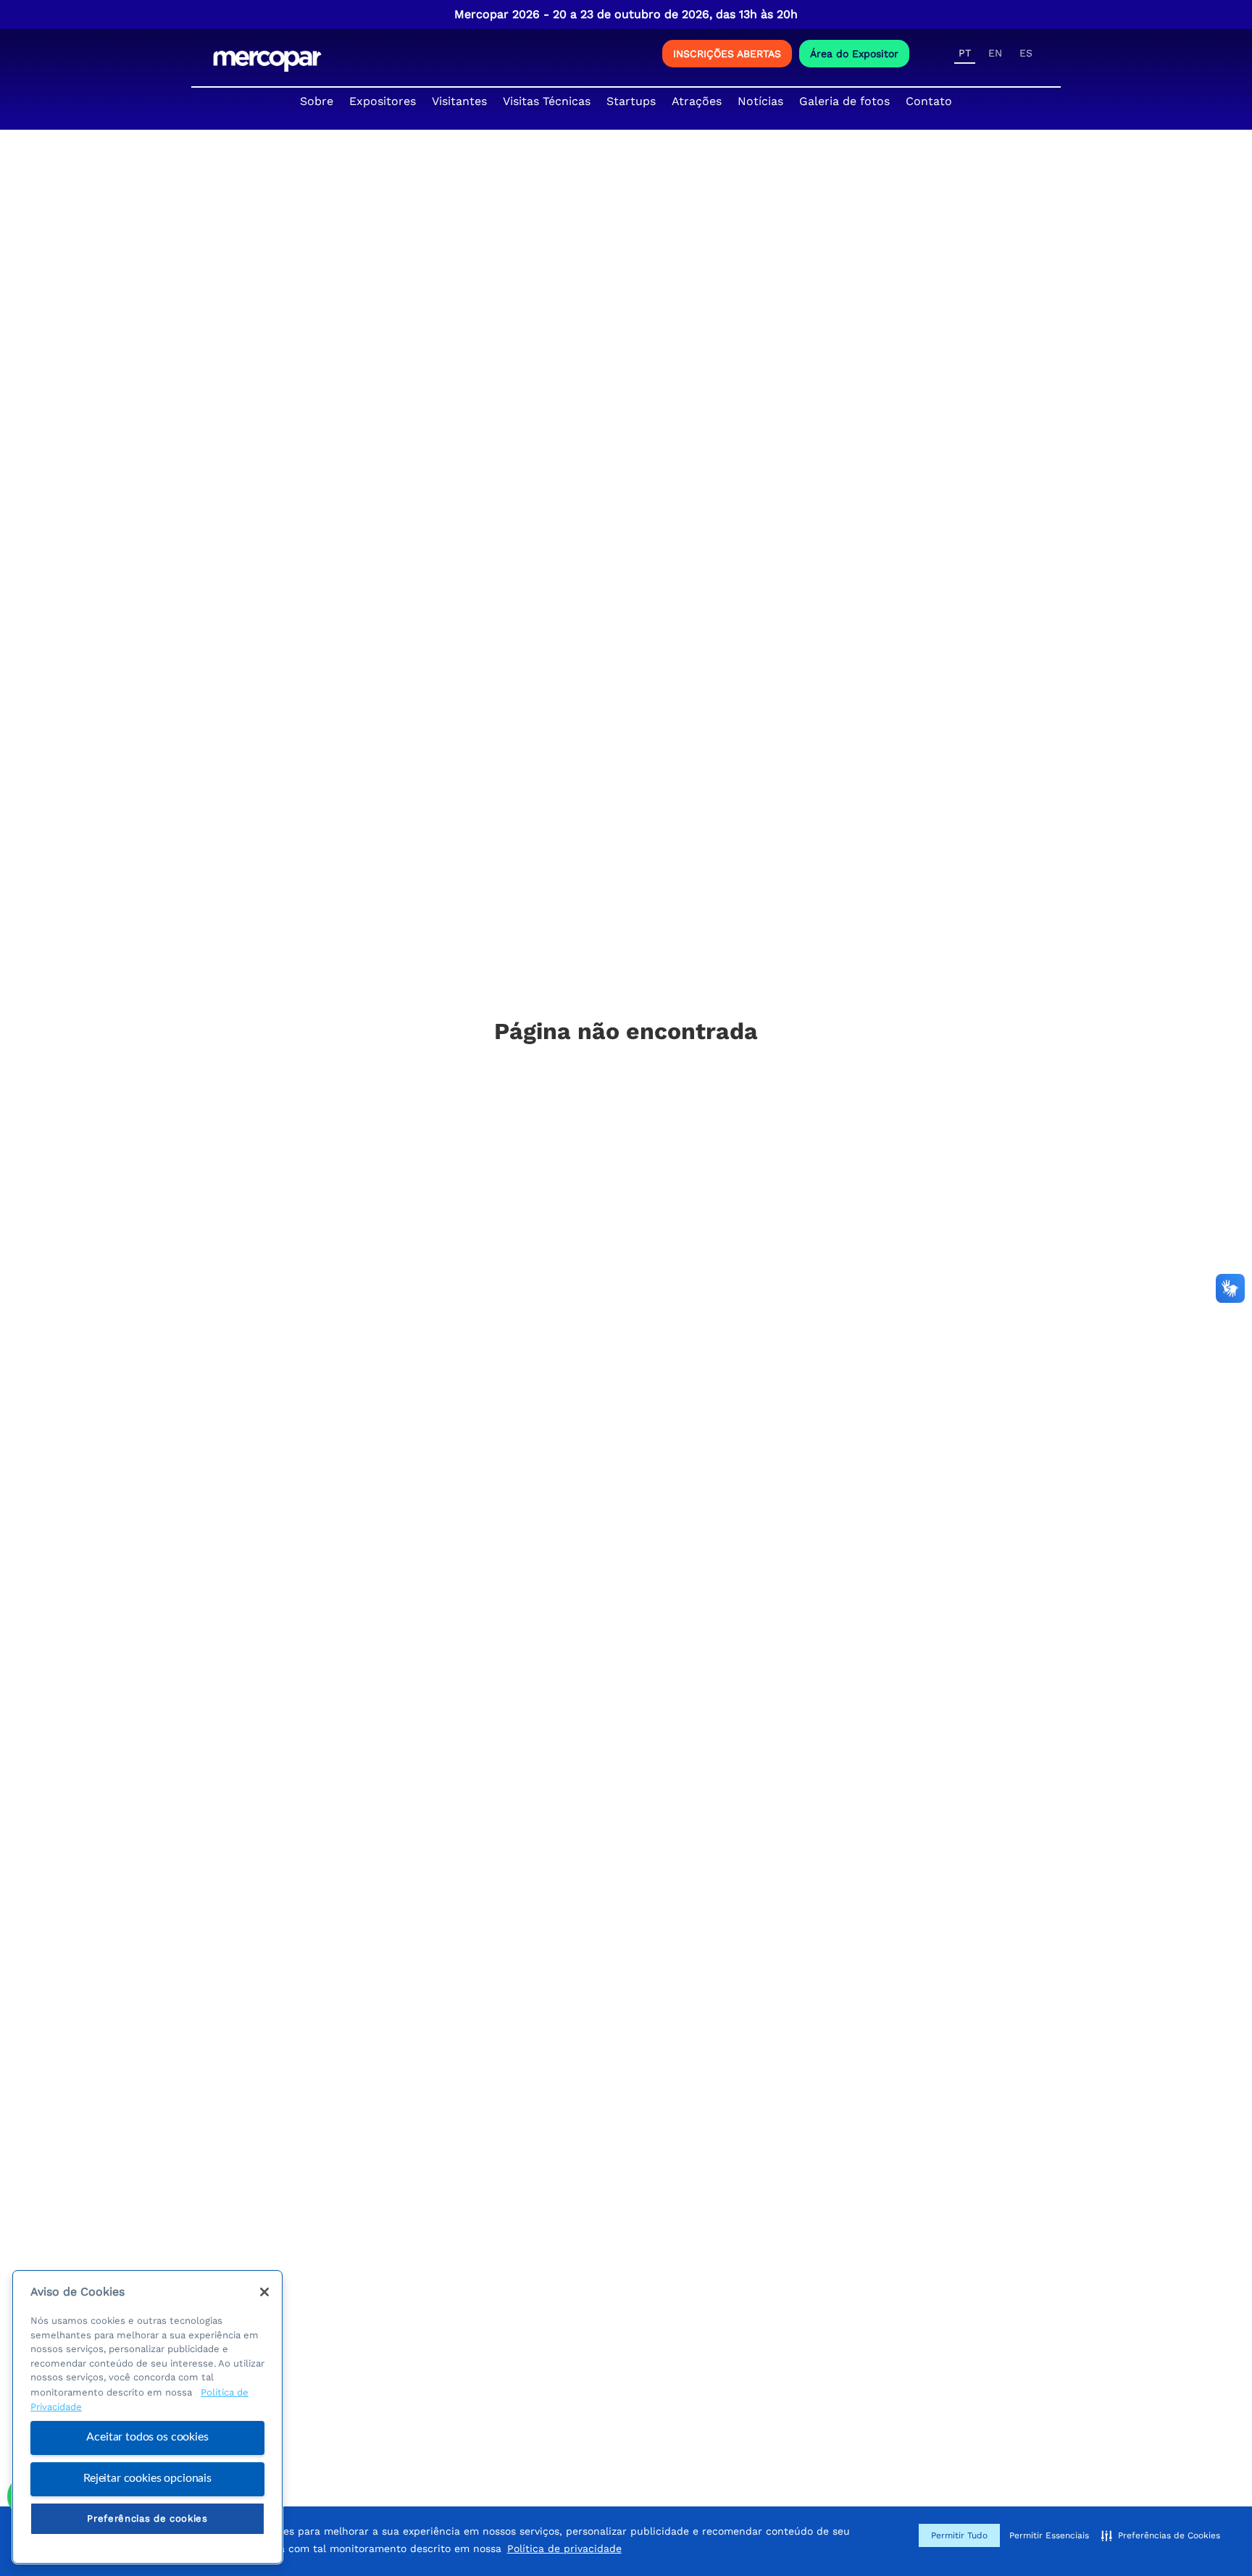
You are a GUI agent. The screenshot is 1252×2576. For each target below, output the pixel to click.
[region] (147, 2417)
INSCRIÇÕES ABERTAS (727, 54)
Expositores (383, 101)
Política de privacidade (564, 2548)
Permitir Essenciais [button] (1049, 2535)
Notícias (760, 101)
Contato (929, 101)
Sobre (317, 101)
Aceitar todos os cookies (147, 2438)
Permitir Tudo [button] (959, 2535)
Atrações (697, 101)
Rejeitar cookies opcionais (147, 2478)
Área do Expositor (854, 54)
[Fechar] (264, 2292)
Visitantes (459, 101)
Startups (631, 101)
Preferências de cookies (147, 2518)
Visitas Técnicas (547, 101)
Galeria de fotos (844, 101)
